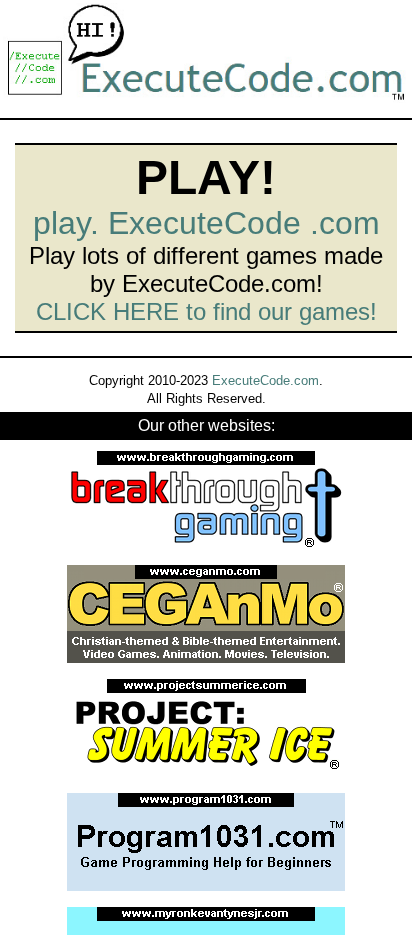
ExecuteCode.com (265, 380)
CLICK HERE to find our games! (206, 311)
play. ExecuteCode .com (206, 223)
